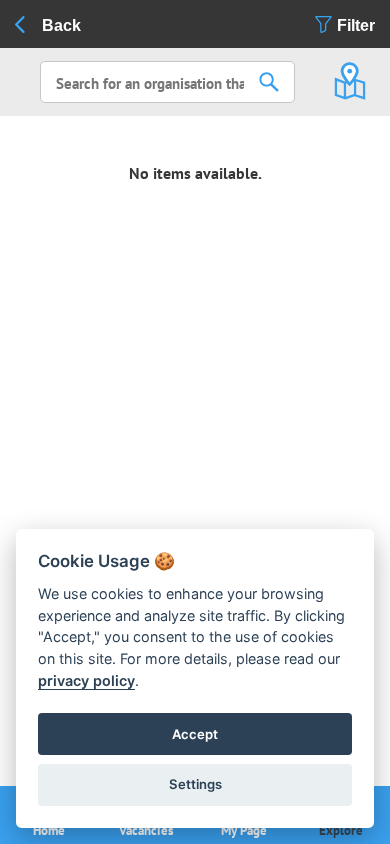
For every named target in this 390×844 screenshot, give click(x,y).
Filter (356, 25)
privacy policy (86, 680)
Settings (195, 784)
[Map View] (349, 73)
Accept (195, 734)
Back (61, 25)
